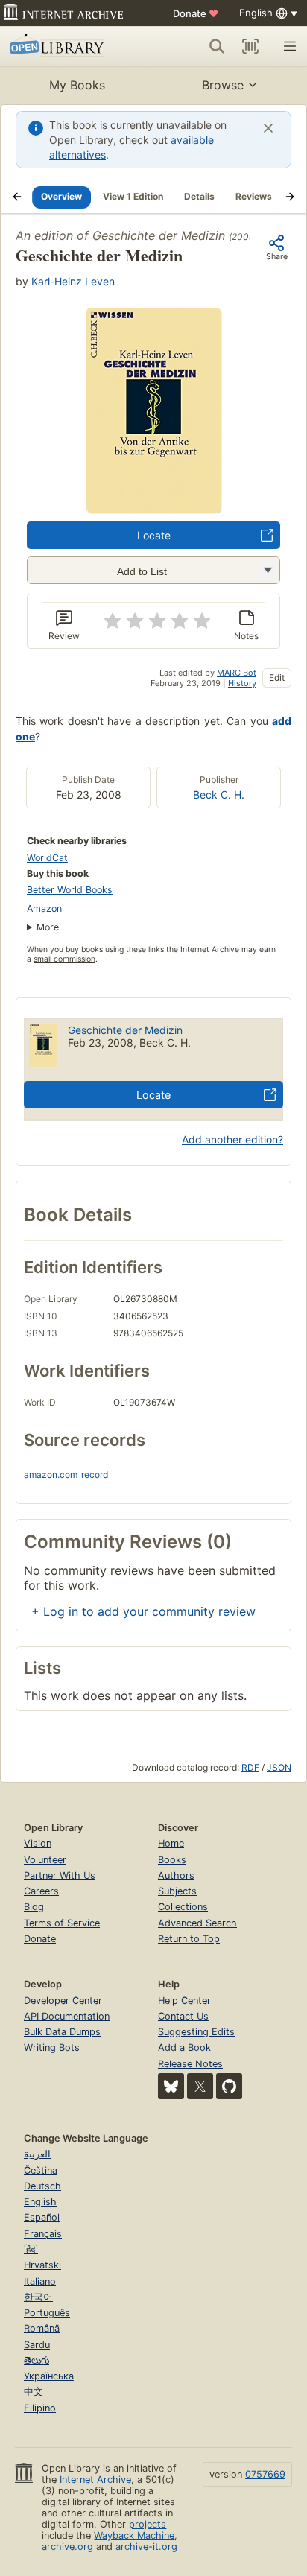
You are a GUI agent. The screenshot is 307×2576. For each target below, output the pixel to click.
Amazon (44, 908)
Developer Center (63, 2001)
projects (148, 2524)
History (242, 683)
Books (172, 1860)
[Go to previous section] (17, 197)
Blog (34, 1907)
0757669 (265, 2474)
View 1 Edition (133, 196)
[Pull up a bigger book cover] (153, 508)
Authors (176, 1875)
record (95, 1475)
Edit (277, 678)
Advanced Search (197, 1923)
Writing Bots (52, 2047)
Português (47, 2313)
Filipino (40, 2408)
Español (42, 2217)
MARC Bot (237, 673)
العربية (37, 2154)
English (40, 2202)
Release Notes (190, 2064)
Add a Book (184, 2047)
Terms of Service (62, 1923)
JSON (279, 1767)
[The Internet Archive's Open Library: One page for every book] (69, 46)
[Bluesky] (171, 2086)
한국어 (38, 2297)
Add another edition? (232, 1139)
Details (199, 196)
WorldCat (47, 858)
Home (171, 1843)
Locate (154, 535)
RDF (250, 1767)
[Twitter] (200, 2086)
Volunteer (45, 1860)
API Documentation (67, 2016)
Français (43, 2234)
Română (42, 2328)
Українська (49, 2376)
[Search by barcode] (250, 46)
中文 (34, 2392)
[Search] (217, 46)
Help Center (184, 2001)
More (48, 927)
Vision (38, 1843)
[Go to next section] (290, 197)
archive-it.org (146, 2547)
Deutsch (42, 2186)
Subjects (177, 1891)
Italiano (40, 2281)
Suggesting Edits (196, 2032)
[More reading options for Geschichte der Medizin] (268, 570)
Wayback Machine (134, 2535)
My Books (77, 85)
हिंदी (31, 2249)
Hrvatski (42, 2265)
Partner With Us (60, 1875)
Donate (196, 13)
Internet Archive (95, 2480)
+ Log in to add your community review (143, 1611)
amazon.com (51, 1475)
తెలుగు (37, 2360)
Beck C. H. (219, 794)
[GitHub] (229, 2086)
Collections (183, 1907)
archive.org (67, 2547)
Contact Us (183, 2016)
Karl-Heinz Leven (73, 281)
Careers (41, 1891)
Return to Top (189, 1939)
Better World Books (70, 890)
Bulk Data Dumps (62, 2032)
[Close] (268, 128)
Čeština (41, 2170)
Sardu (37, 2345)
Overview (61, 196)
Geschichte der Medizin (159, 235)
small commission (64, 959)
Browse (223, 85)
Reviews (254, 196)
